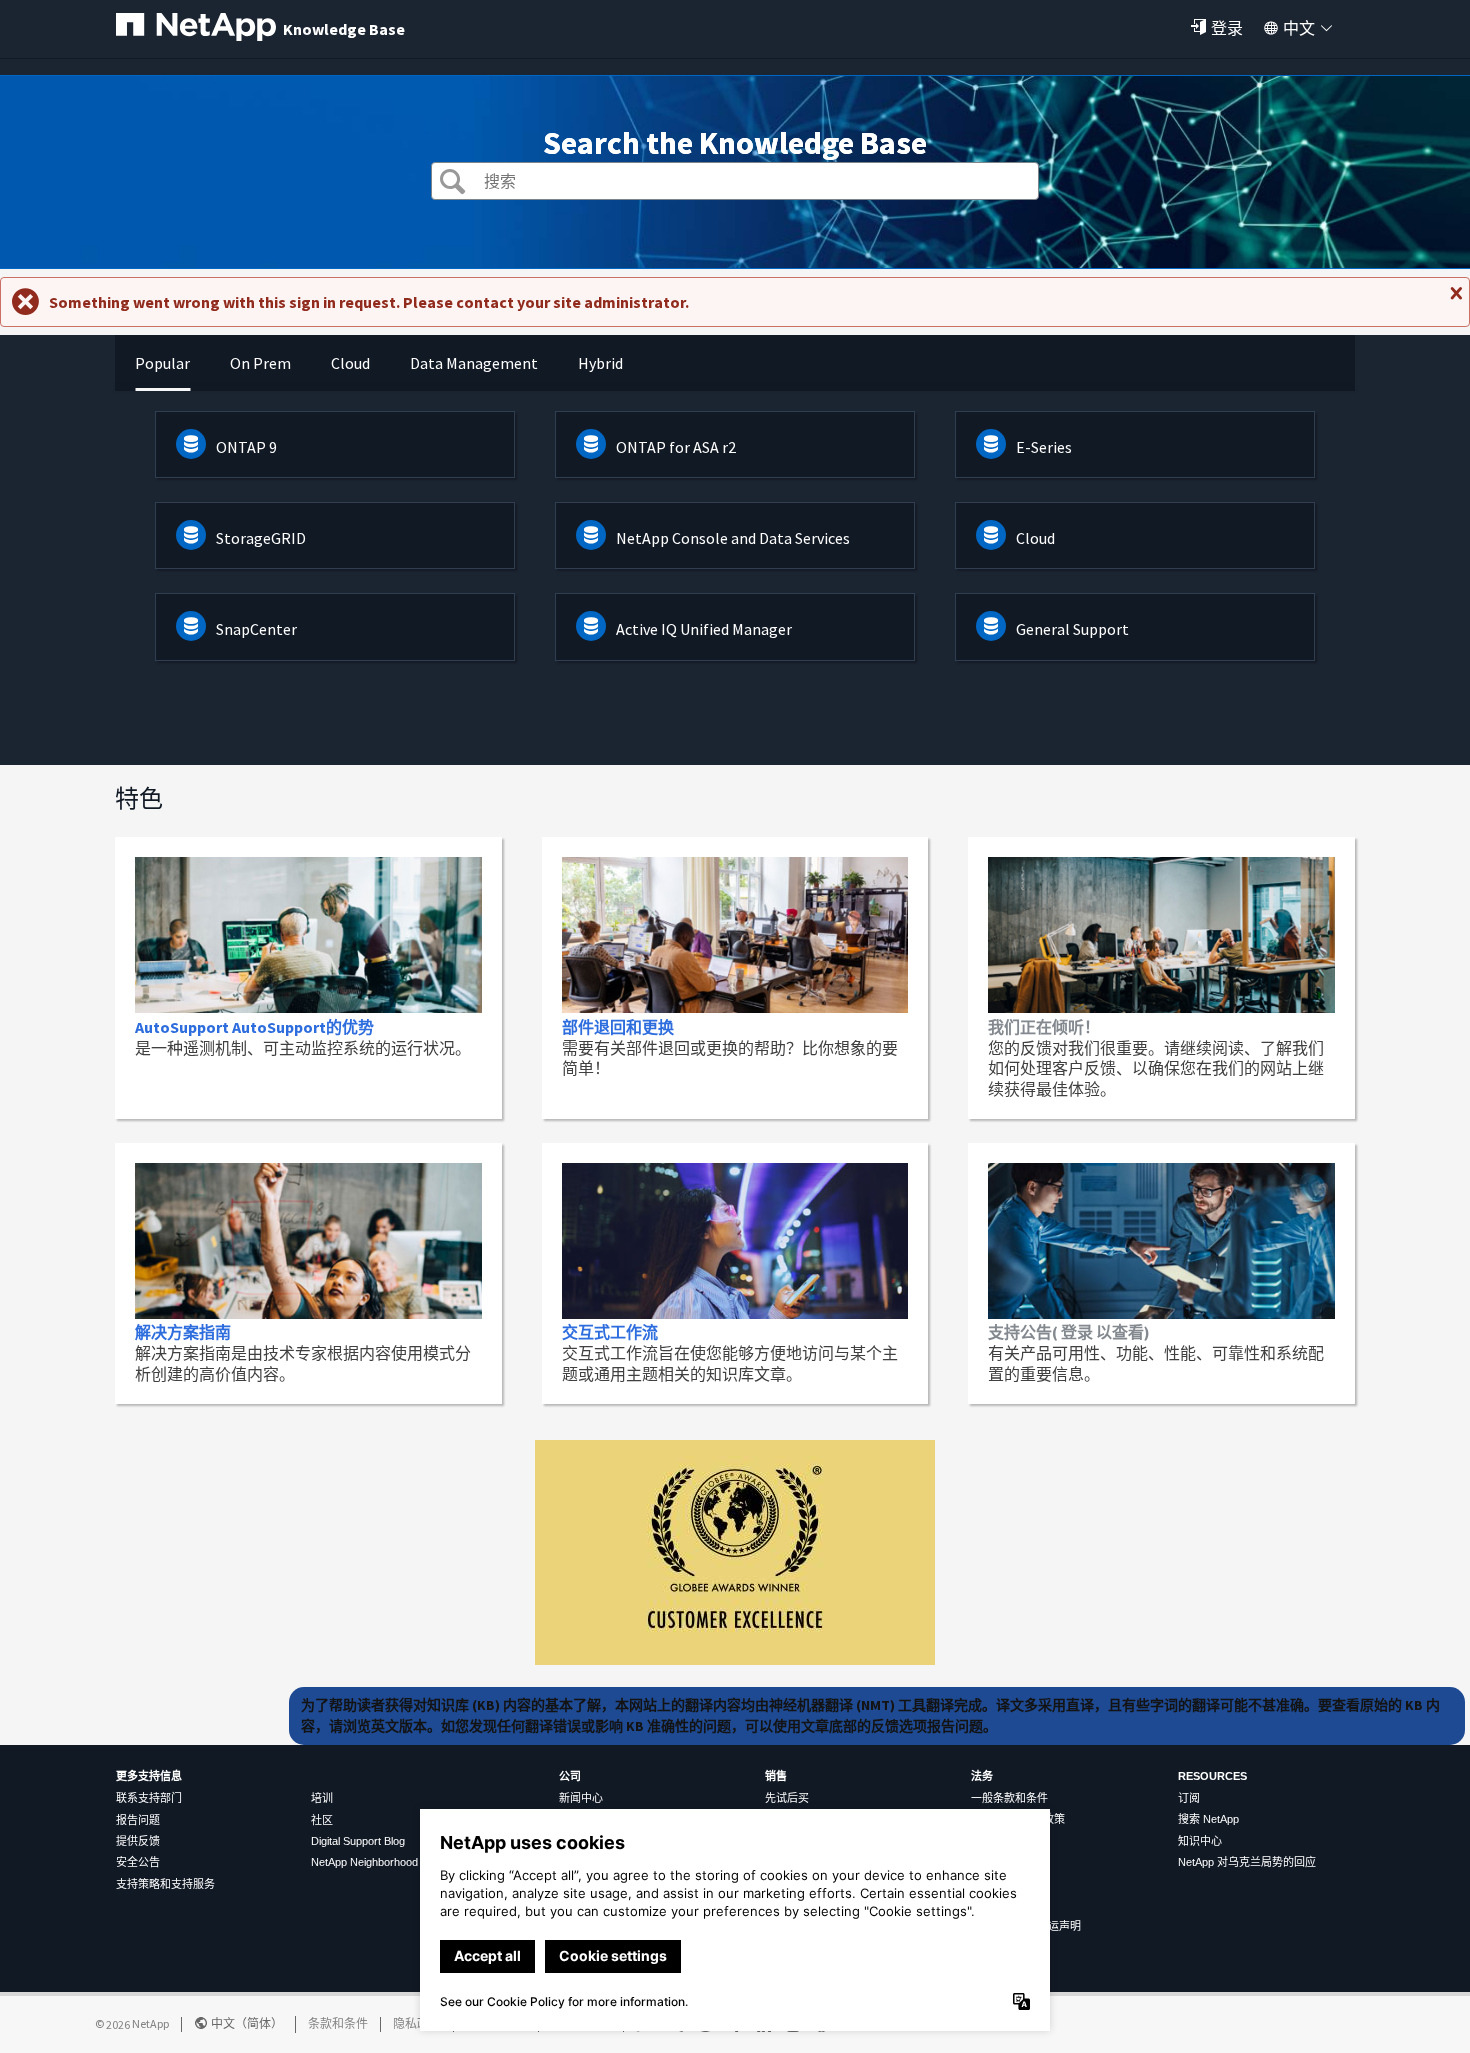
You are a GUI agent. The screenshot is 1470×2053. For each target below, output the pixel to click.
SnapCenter (256, 629)
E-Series (1044, 447)
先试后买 (787, 1798)
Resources (1212, 1776)
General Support (1072, 629)
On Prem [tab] (260, 363)
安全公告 (138, 1862)
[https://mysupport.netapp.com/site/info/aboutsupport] (735, 1659)
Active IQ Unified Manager (704, 629)
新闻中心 (581, 1798)
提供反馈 (138, 1841)
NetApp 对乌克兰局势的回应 (1247, 1862)
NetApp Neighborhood (364, 1862)
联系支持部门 (149, 1798)
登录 (1227, 28)
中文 (1299, 28)
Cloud (1035, 538)
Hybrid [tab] (600, 363)
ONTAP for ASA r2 (676, 447)
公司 (570, 1776)
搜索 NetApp (1208, 1819)
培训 (322, 1798)
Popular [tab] (162, 363)
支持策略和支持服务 (165, 1884)
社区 (322, 1820)
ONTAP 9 (246, 447)
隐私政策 (417, 2023)
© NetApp (132, 2023)
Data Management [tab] (474, 363)
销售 (776, 1776)
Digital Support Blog (358, 1841)
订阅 (1189, 1798)
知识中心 (1200, 1841)
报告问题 (138, 1820)
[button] (452, 183)
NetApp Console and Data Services (733, 538)
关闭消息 (1454, 301)
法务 (982, 1776)
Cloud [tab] (350, 363)
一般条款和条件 (1009, 1798)
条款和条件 (338, 2023)
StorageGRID (261, 538)
